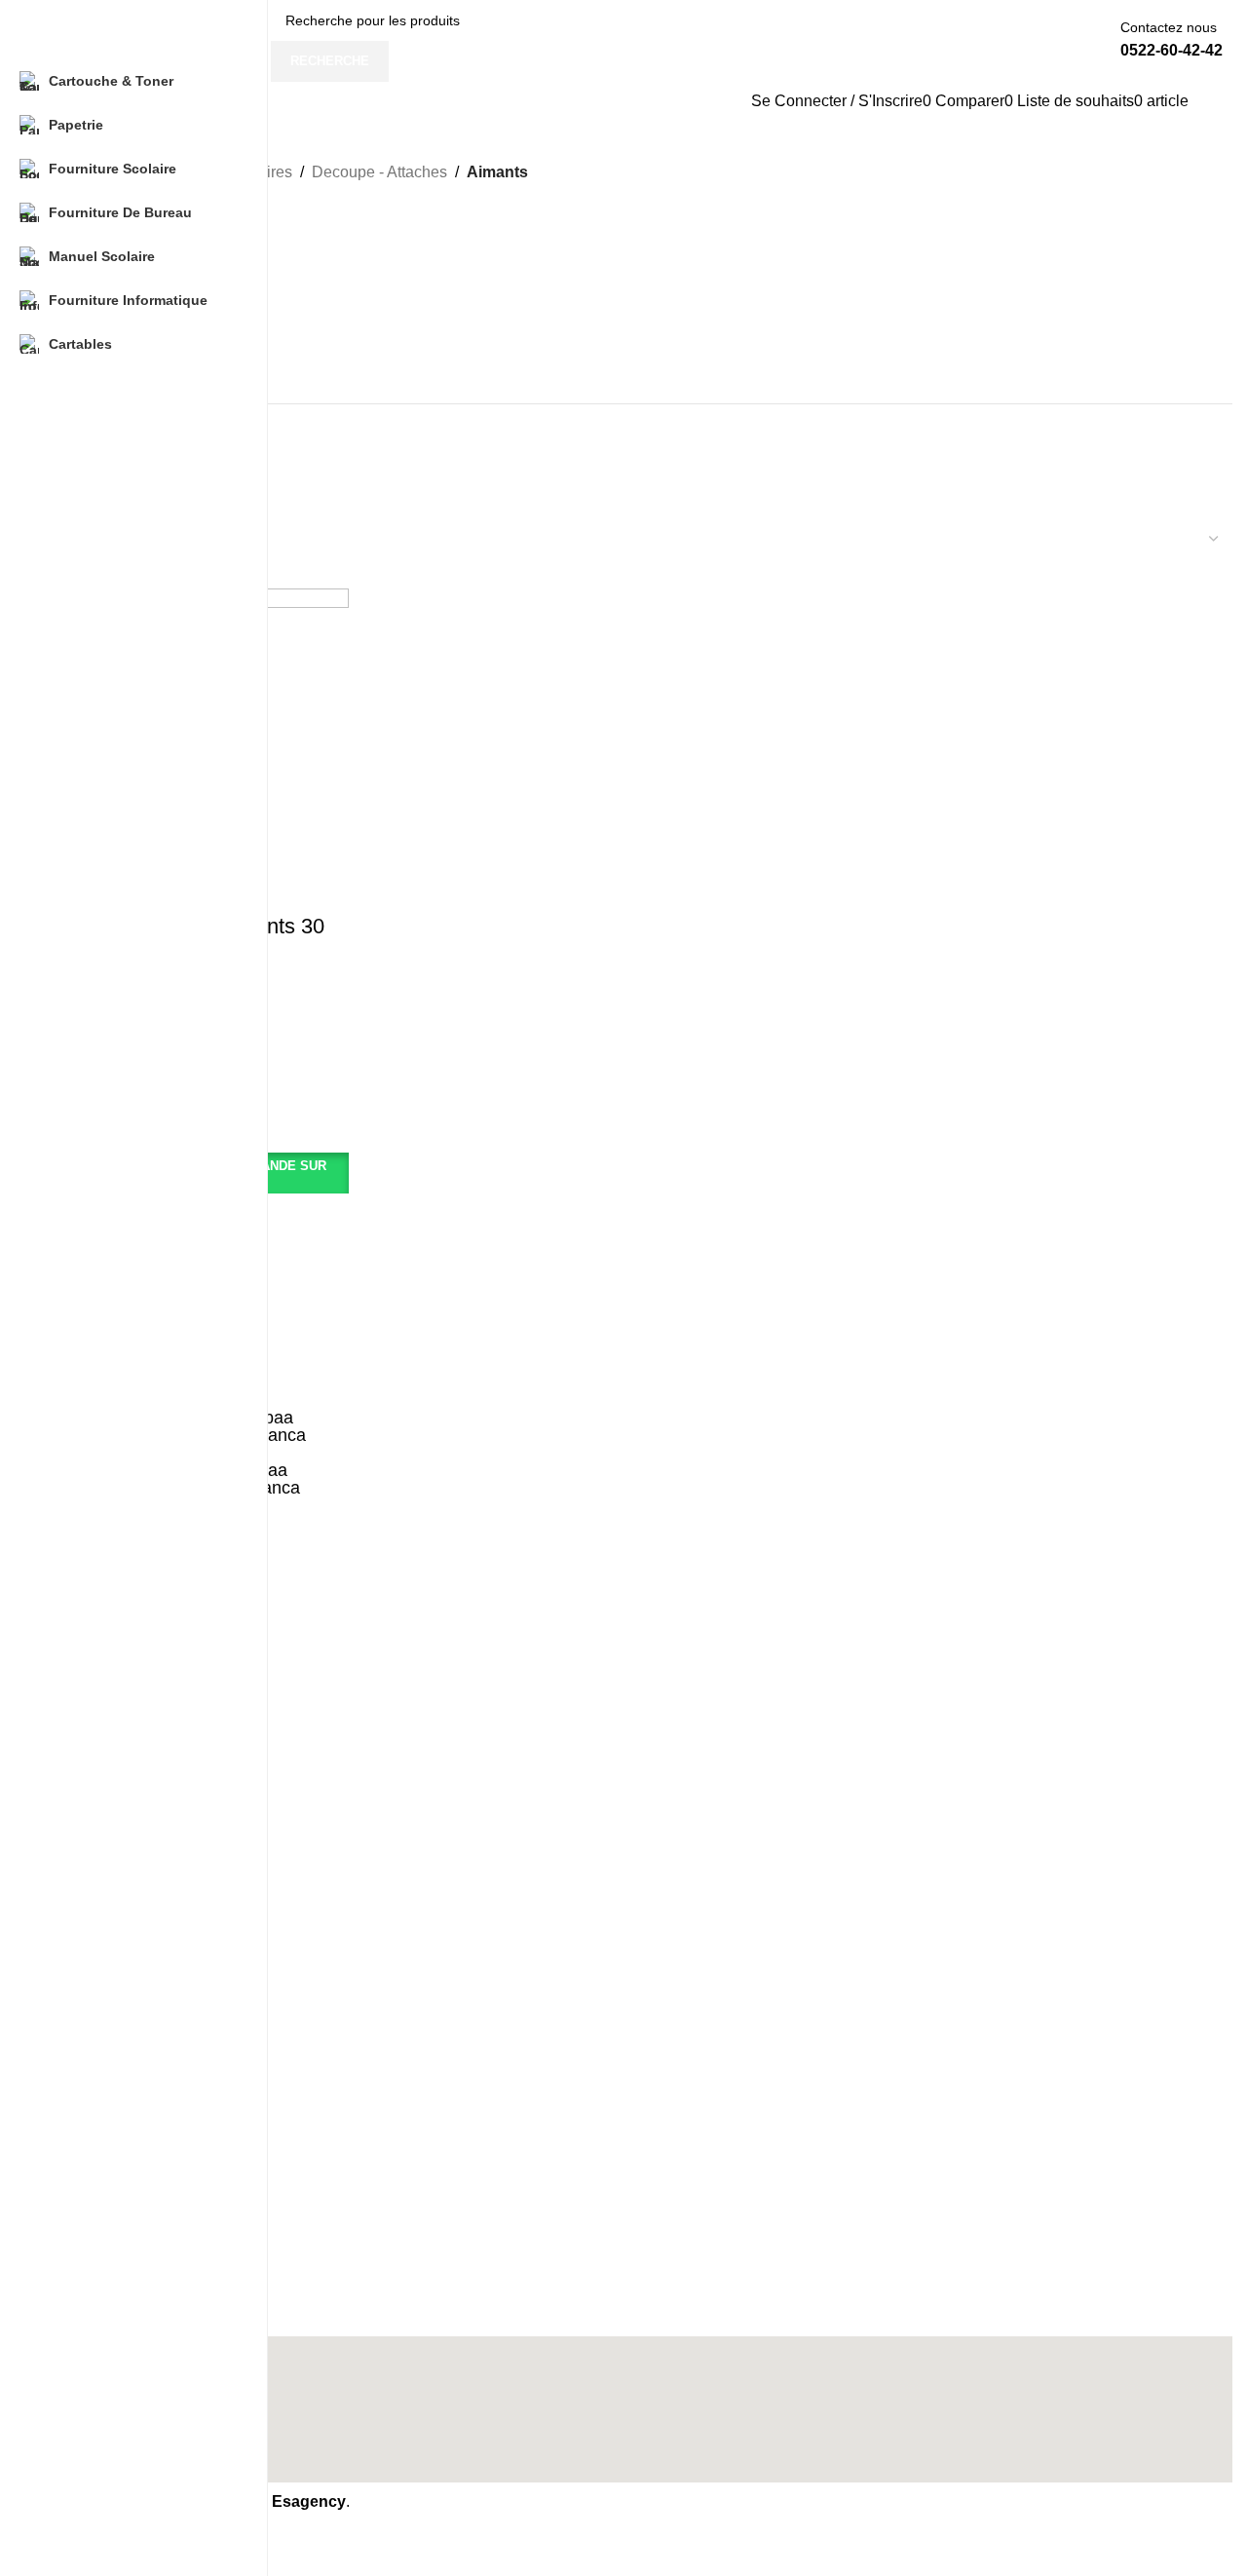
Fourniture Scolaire (132, 2036)
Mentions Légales (128, 2194)
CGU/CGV (105, 2228)
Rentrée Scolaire (125, 2294)
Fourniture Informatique (146, 2137)
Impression (107, 2261)
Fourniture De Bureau (140, 2069)
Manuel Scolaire (123, 2103)
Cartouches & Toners (138, 1970)
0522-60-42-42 (1171, 50)
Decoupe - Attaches (379, 172)
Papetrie (99, 2003)
